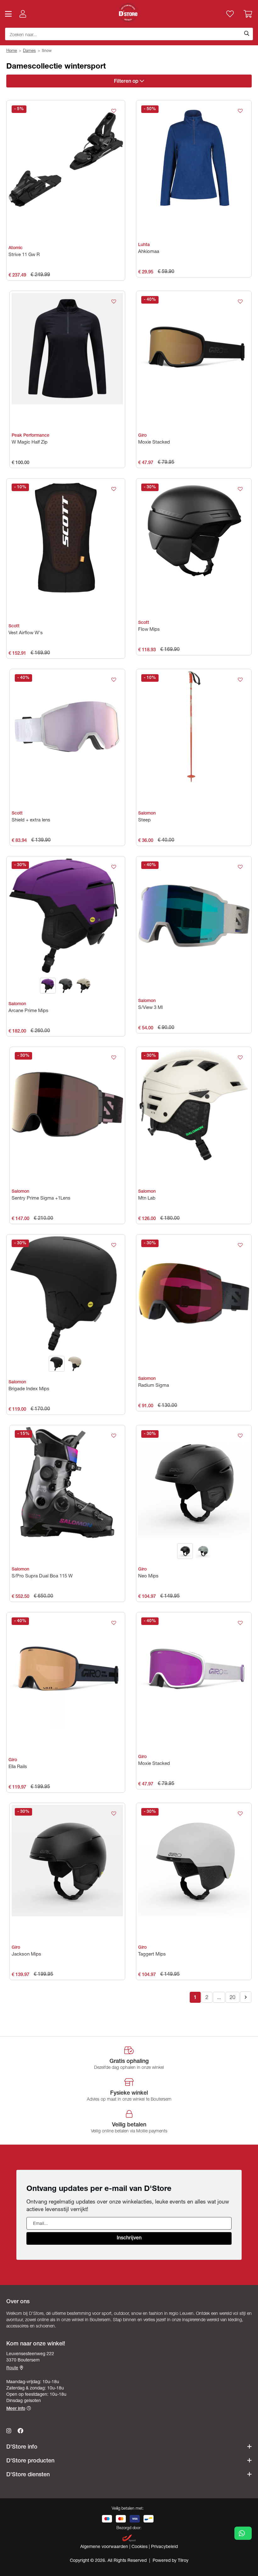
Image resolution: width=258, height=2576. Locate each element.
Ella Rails (18, 1767)
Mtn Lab (147, 1198)
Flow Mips (149, 630)
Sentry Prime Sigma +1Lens (41, 1198)
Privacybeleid (164, 2547)
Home (12, 51)
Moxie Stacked (154, 442)
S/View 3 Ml (150, 1008)
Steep (144, 820)
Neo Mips (148, 1576)
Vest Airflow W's (26, 633)
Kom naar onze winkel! (36, 2344)
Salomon (147, 814)
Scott (14, 626)
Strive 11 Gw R (24, 255)
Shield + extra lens (31, 820)
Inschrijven (129, 2238)
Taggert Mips (152, 1954)
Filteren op (127, 82)
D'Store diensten (28, 2475)
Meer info (16, 2409)
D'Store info (22, 2447)
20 (233, 1998)
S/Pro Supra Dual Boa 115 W (42, 1576)
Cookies (140, 2547)
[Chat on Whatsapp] (243, 2533)
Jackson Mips (26, 1954)
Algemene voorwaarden (105, 2547)
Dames (29, 51)
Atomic (16, 248)
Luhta (144, 245)
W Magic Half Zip (30, 442)
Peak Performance (31, 436)
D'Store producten (30, 2461)
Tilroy (183, 2561)
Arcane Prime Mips (28, 1011)
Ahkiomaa (149, 252)
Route (12, 2368)
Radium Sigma (154, 1386)
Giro (142, 436)
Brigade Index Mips (29, 1389)
